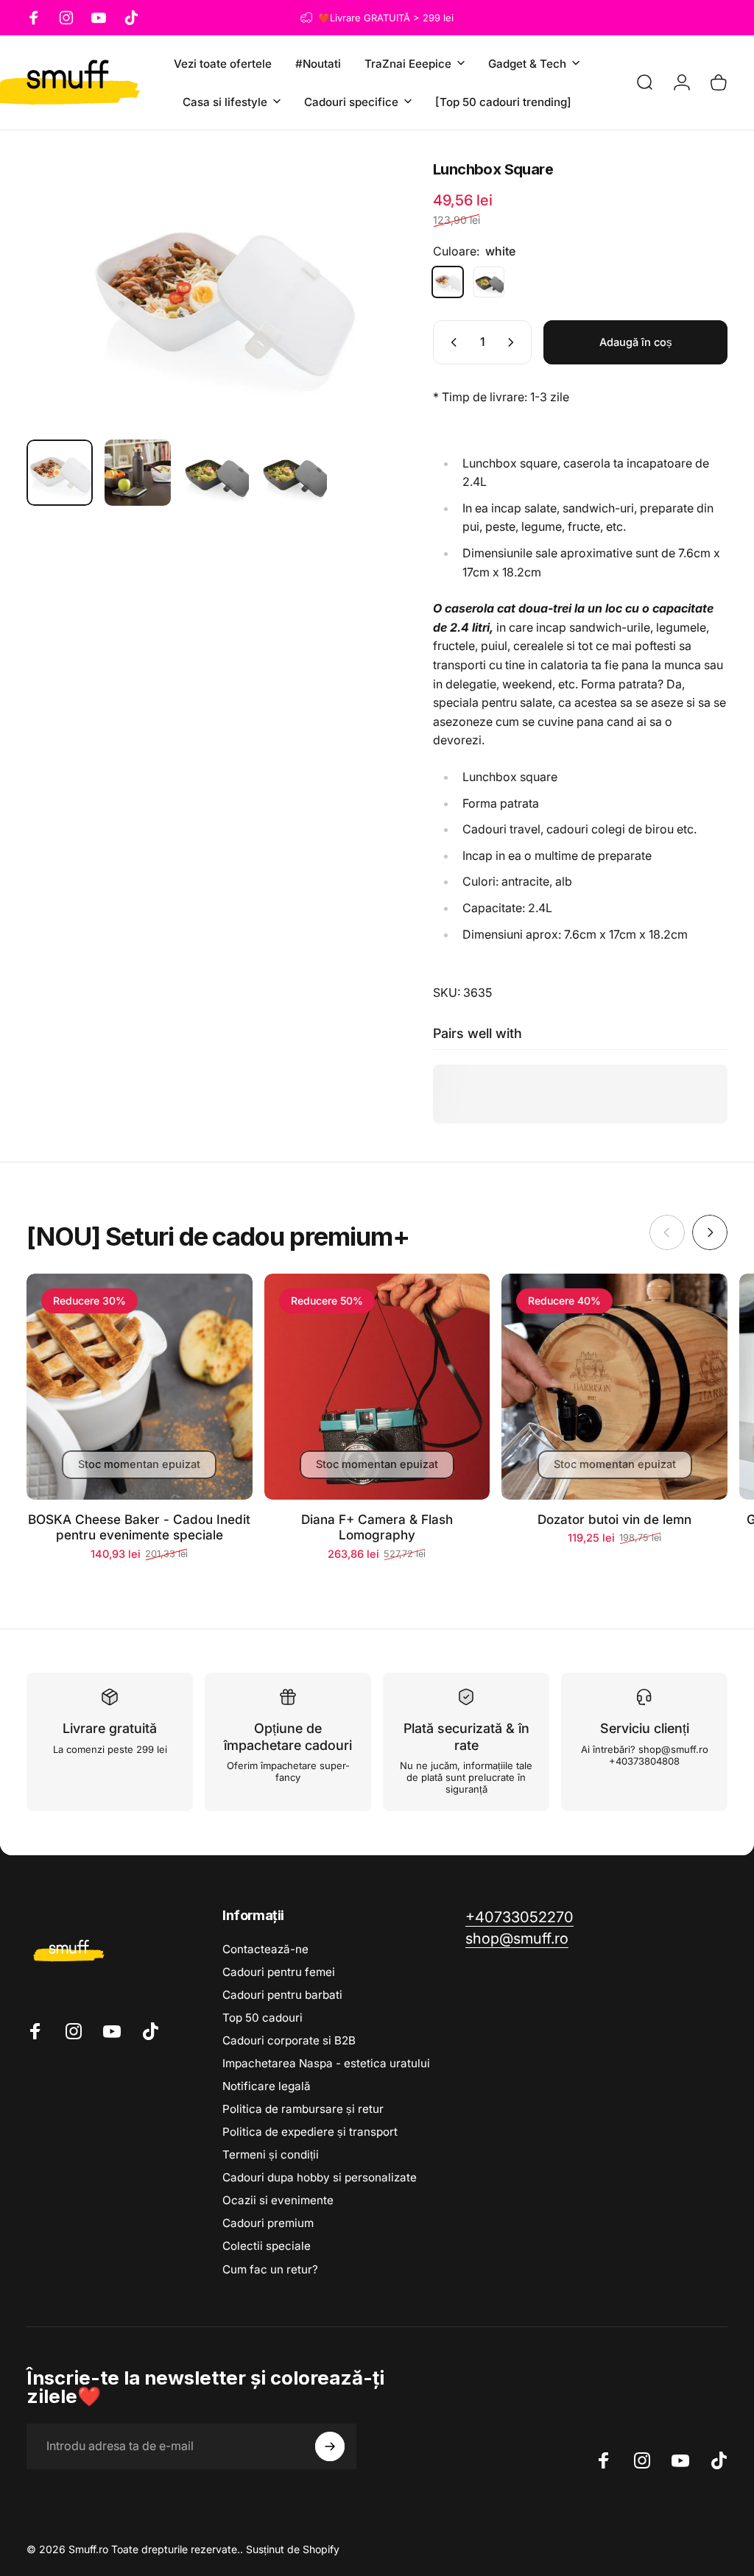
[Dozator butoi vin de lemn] (614, 1387)
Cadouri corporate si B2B (289, 2040)
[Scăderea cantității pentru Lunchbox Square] (451, 342)
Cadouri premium (268, 2223)
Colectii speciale (267, 2246)
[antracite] (489, 282)
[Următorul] (368, 295)
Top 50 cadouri (263, 2018)
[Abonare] (330, 2446)
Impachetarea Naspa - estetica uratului (326, 2063)
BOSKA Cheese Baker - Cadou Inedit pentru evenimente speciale (139, 1527)
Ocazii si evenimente (278, 2200)
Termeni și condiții (271, 2155)
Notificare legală (267, 2086)
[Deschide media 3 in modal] (215, 295)
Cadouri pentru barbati (282, 1995)
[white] (448, 282)
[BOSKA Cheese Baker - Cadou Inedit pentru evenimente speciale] (140, 1387)
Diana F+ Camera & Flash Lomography (377, 1527)
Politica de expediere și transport (310, 2132)
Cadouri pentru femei (279, 1972)
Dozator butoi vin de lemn (614, 1519)
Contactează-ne (265, 1949)
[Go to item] (60, 473)
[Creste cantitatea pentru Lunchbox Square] (514, 342)
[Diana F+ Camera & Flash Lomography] (377, 1387)
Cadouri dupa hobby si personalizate (320, 2177)
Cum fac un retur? (270, 2269)
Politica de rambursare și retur (303, 2109)
